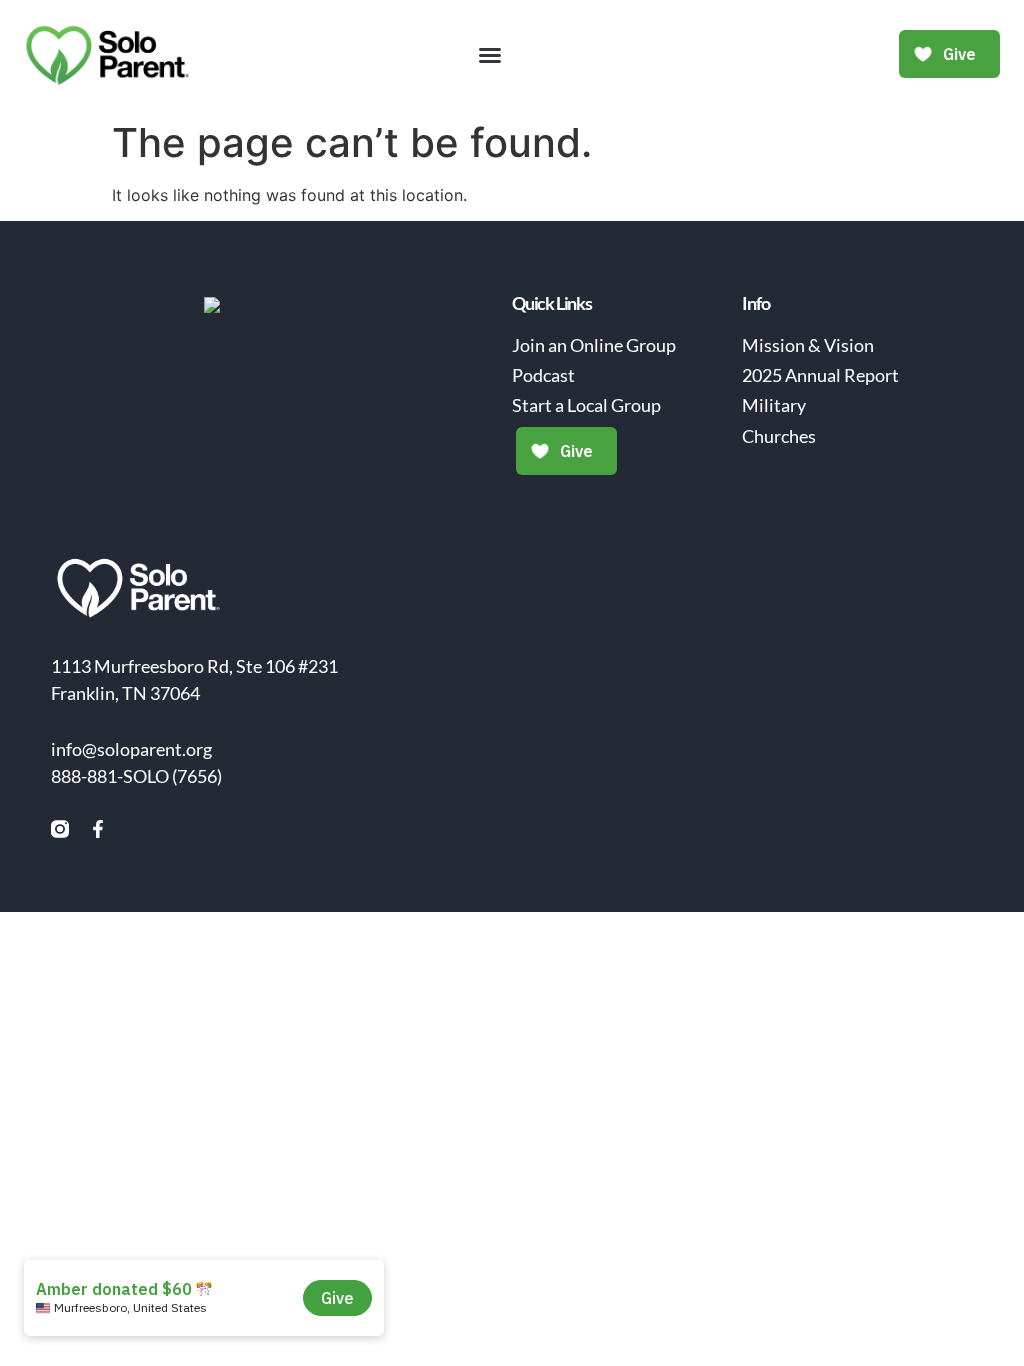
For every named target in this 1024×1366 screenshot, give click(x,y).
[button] (490, 55)
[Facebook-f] (98, 829)
